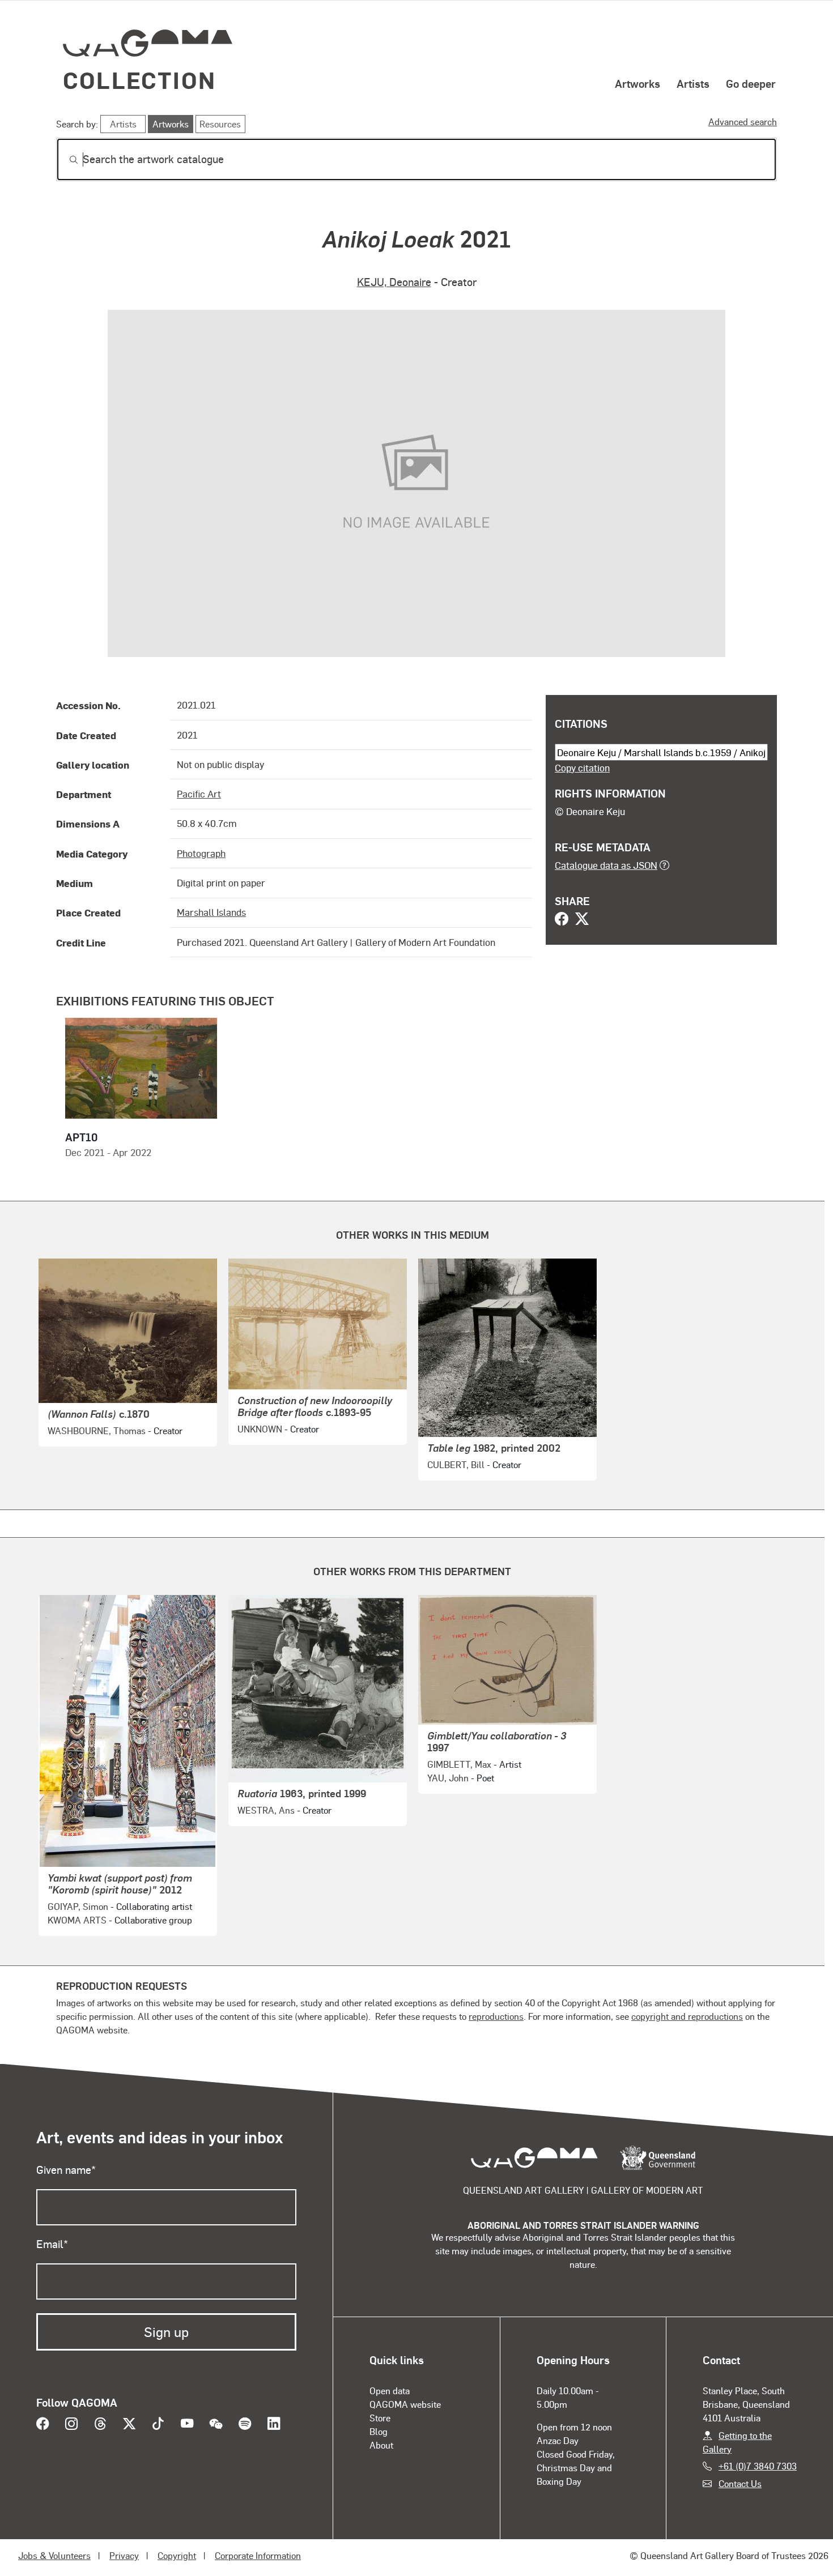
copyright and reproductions (687, 2016)
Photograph (201, 853)
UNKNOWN (260, 1429)
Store (380, 2418)
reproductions (496, 2016)
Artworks (637, 83)
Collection (139, 80)
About (381, 2445)
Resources (220, 124)
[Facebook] (562, 920)
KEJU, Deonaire (394, 282)
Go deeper (751, 83)
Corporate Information (258, 2555)
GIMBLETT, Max (459, 1764)
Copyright (177, 2555)
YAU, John (448, 1778)
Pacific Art (199, 794)
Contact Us (740, 2483)
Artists (693, 83)
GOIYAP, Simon (78, 1906)
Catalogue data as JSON (606, 865)
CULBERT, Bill (456, 1464)
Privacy (124, 2555)
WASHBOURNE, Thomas (97, 1430)
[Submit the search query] (65, 160)
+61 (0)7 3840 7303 (758, 2466)
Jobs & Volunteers (54, 2555)
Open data (390, 2391)
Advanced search (743, 121)
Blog (379, 2431)
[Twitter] (582, 920)
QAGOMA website (405, 2404)
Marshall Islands (211, 912)
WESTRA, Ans (266, 1810)
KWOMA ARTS (77, 1920)
